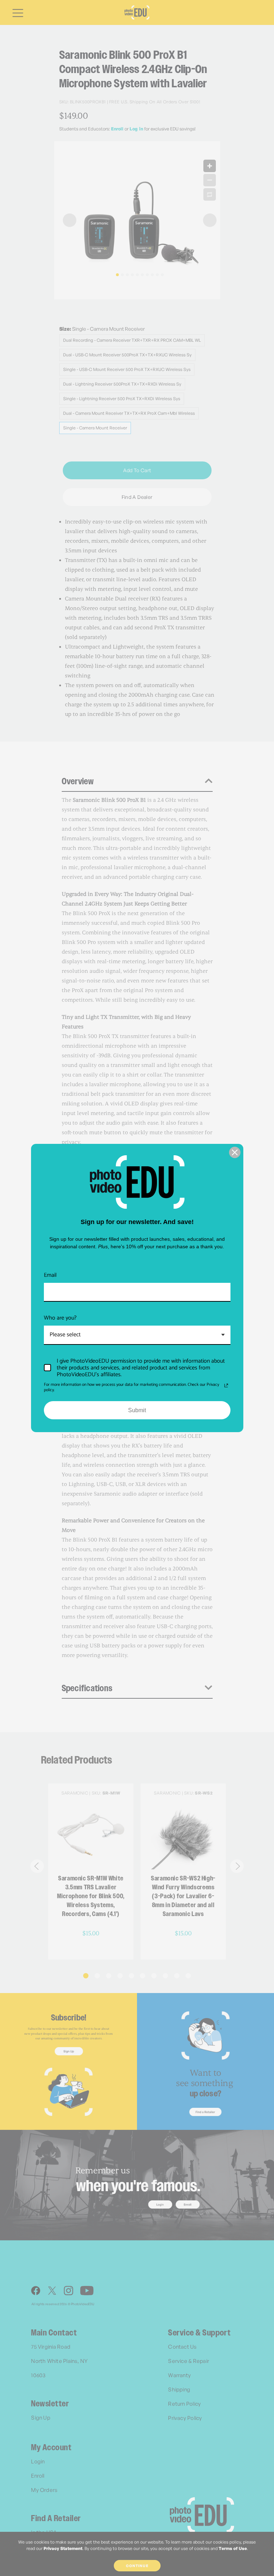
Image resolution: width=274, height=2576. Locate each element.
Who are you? (60, 1318)
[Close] (235, 1152)
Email (50, 1275)
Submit (137, 1410)
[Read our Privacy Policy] (226, 1385)
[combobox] (137, 1335)
